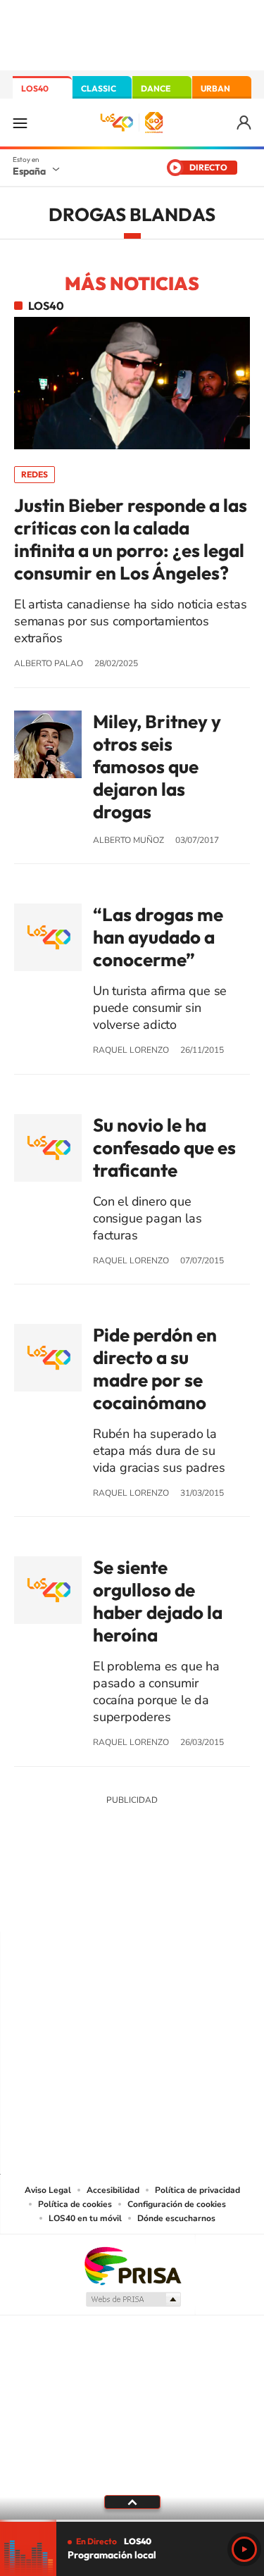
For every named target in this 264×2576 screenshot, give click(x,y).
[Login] (245, 123)
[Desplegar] (132, 2502)
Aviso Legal (48, 2190)
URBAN (215, 88)
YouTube (104, 1904)
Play (244, 2549)
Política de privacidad (197, 2190)
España (29, 171)
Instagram (48, 1904)
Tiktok (76, 1904)
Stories (217, 1904)
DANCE (156, 88)
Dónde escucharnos (176, 2218)
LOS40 (35, 88)
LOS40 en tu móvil (85, 2218)
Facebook (161, 1904)
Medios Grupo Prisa (133, 2299)
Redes (34, 474)
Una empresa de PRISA (132, 2265)
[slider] (132, 2521)
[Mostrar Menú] (20, 123)
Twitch (189, 1904)
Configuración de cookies (177, 2204)
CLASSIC (99, 88)
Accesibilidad (113, 2190)
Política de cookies (75, 2204)
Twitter (132, 1904)
